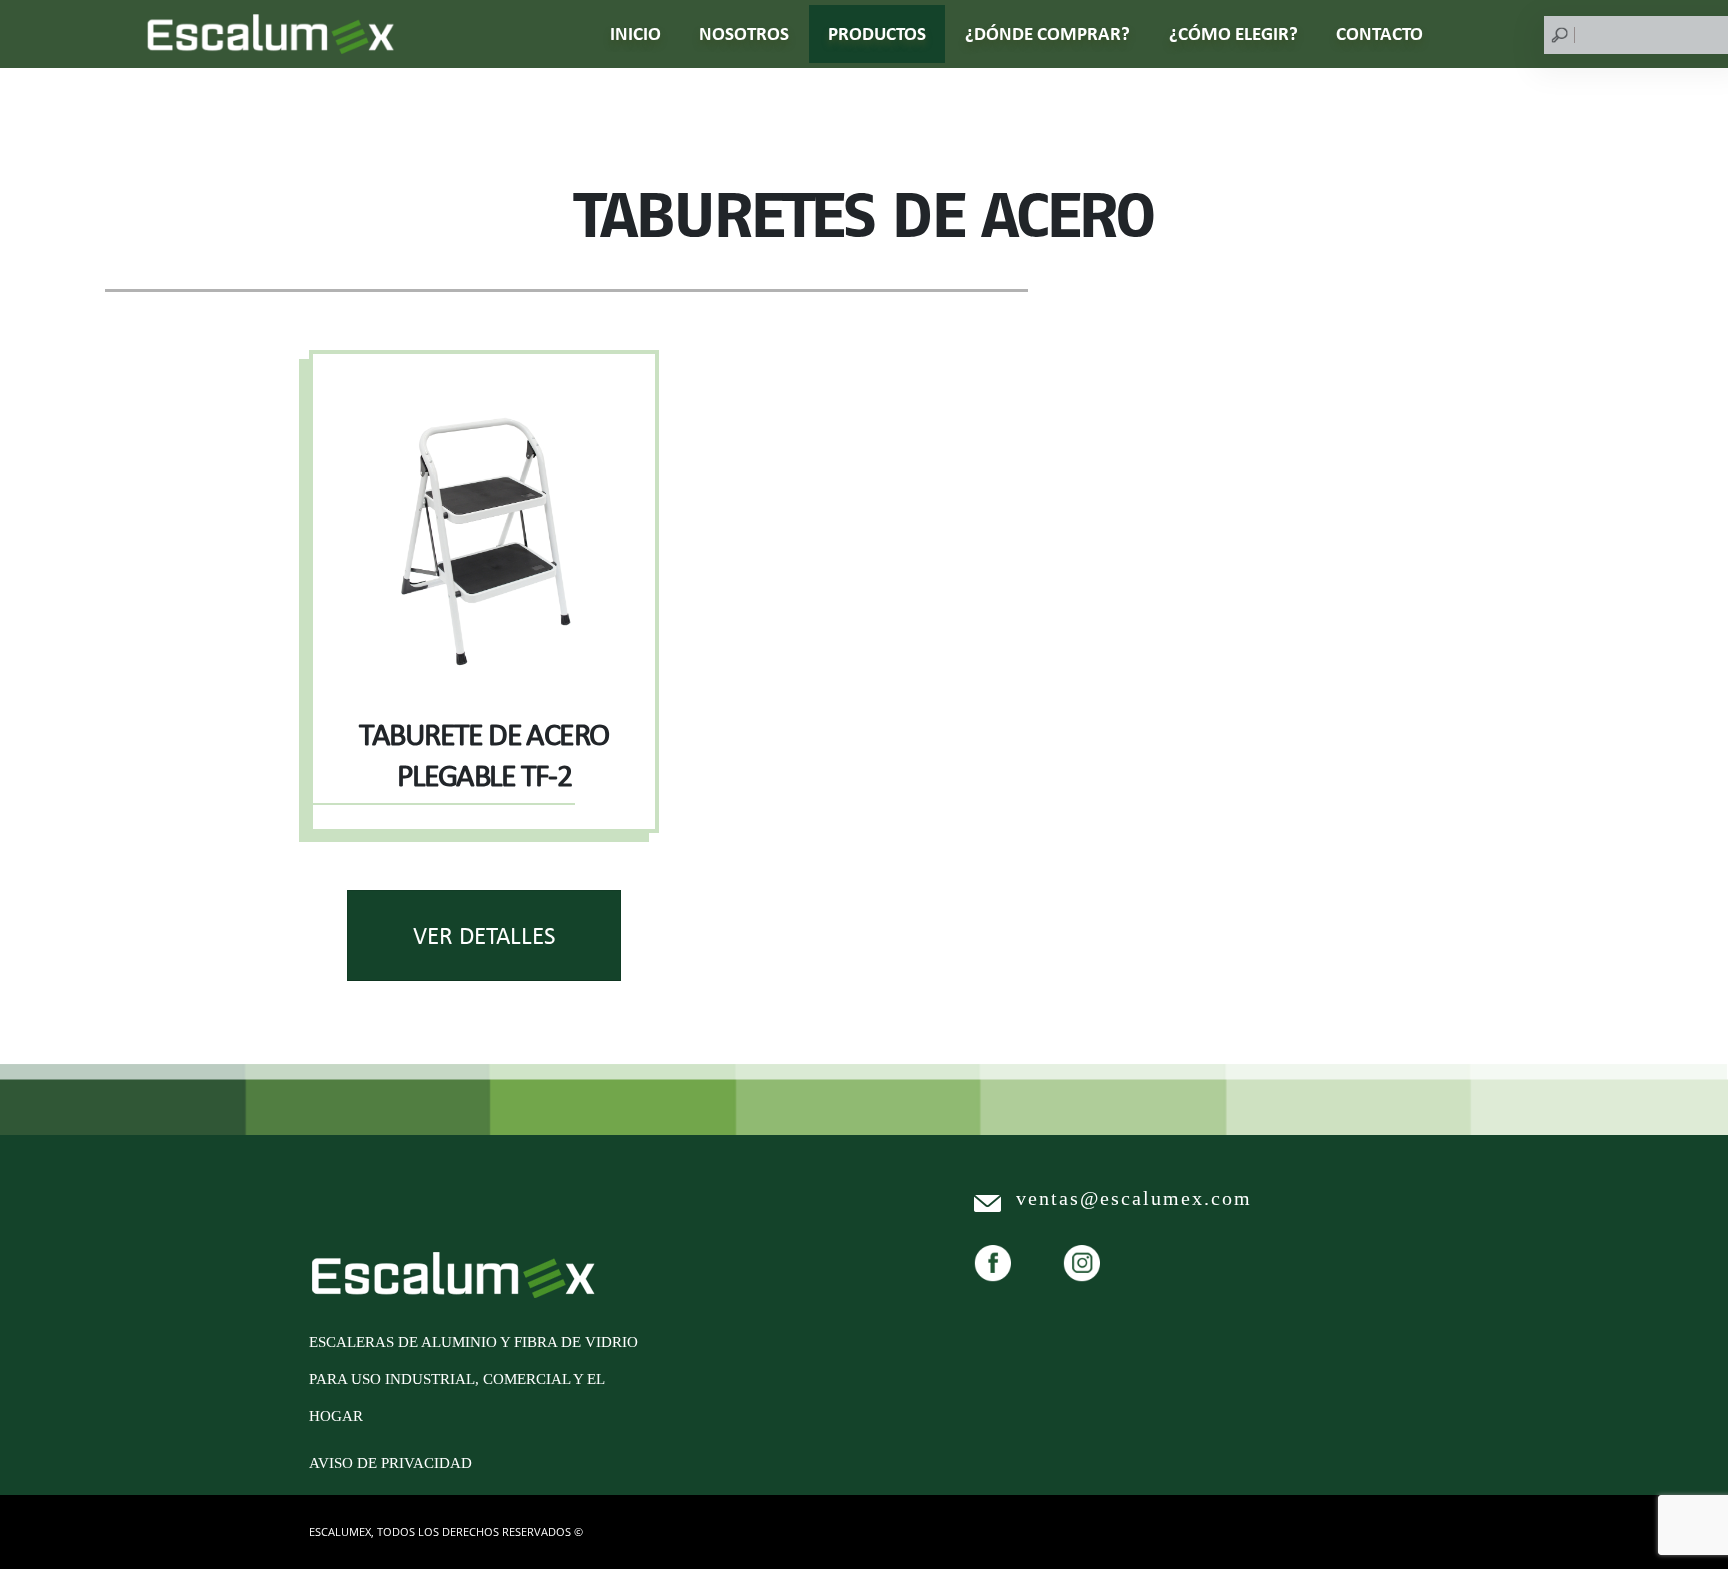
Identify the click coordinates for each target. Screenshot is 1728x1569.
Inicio (635, 33)
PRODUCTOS (877, 33)
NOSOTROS (744, 33)
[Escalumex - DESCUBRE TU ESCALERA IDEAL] (270, 34)
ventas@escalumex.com (1134, 1198)
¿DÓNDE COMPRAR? (1047, 33)
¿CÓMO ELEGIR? (1233, 33)
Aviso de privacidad (390, 1463)
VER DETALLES (484, 935)
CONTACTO (1379, 33)
